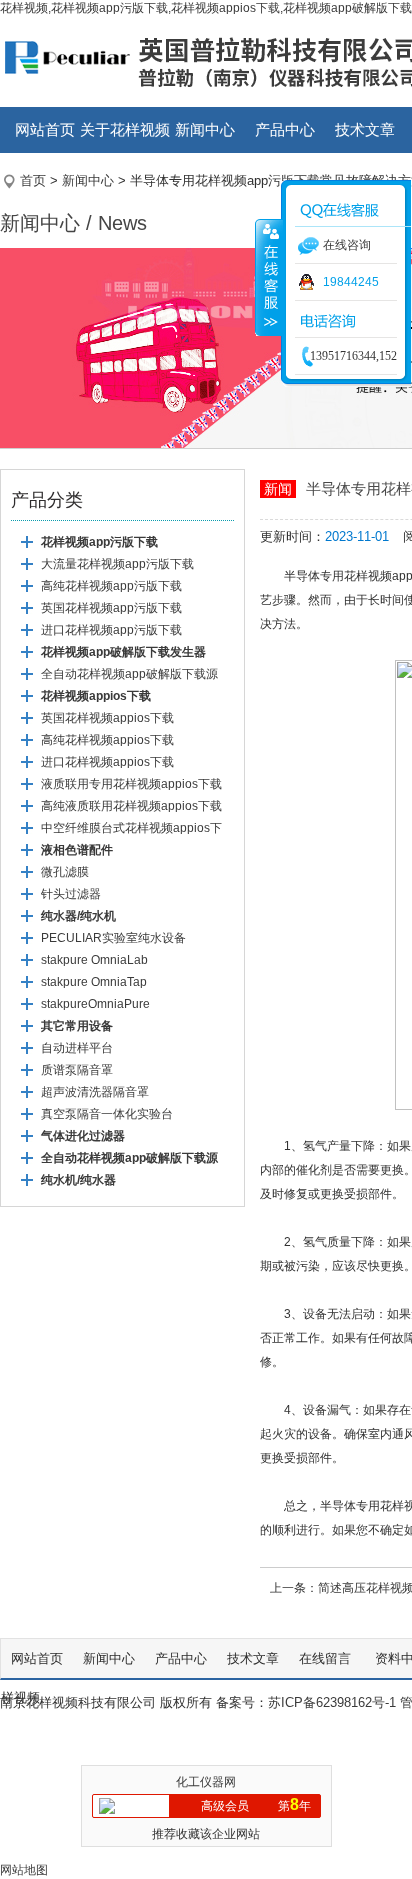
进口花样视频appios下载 (107, 762)
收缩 (269, 277)
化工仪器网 (206, 1782)
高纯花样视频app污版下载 (111, 586)
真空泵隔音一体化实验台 (107, 1114)
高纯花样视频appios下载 (107, 740)
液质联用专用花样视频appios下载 (131, 784)
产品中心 (285, 129)
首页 (33, 180)
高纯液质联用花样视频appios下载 (131, 806)
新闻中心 (205, 129)
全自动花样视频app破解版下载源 (129, 674)
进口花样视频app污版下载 (111, 630)
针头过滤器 (71, 894)
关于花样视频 (125, 129)
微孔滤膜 (65, 872)
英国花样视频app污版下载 (111, 608)
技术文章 (365, 129)
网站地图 (24, 1870)
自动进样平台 (77, 1048)
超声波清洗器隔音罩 (95, 1092)
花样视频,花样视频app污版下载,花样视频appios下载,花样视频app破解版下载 (206, 8)
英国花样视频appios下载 (107, 718)
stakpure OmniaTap (94, 982)
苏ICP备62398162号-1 (332, 1702)
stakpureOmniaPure (95, 1004)
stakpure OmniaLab (94, 960)
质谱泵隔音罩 (77, 1070)
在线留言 (327, 1658)
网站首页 (45, 129)
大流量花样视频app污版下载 (117, 564)
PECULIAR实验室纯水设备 (113, 938)
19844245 (351, 282)
